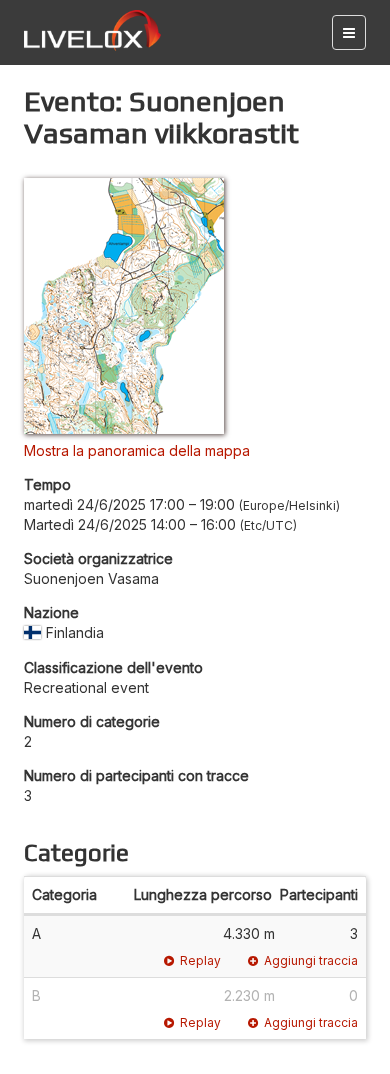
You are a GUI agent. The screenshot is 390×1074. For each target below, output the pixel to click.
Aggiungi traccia (311, 960)
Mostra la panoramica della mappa (137, 450)
